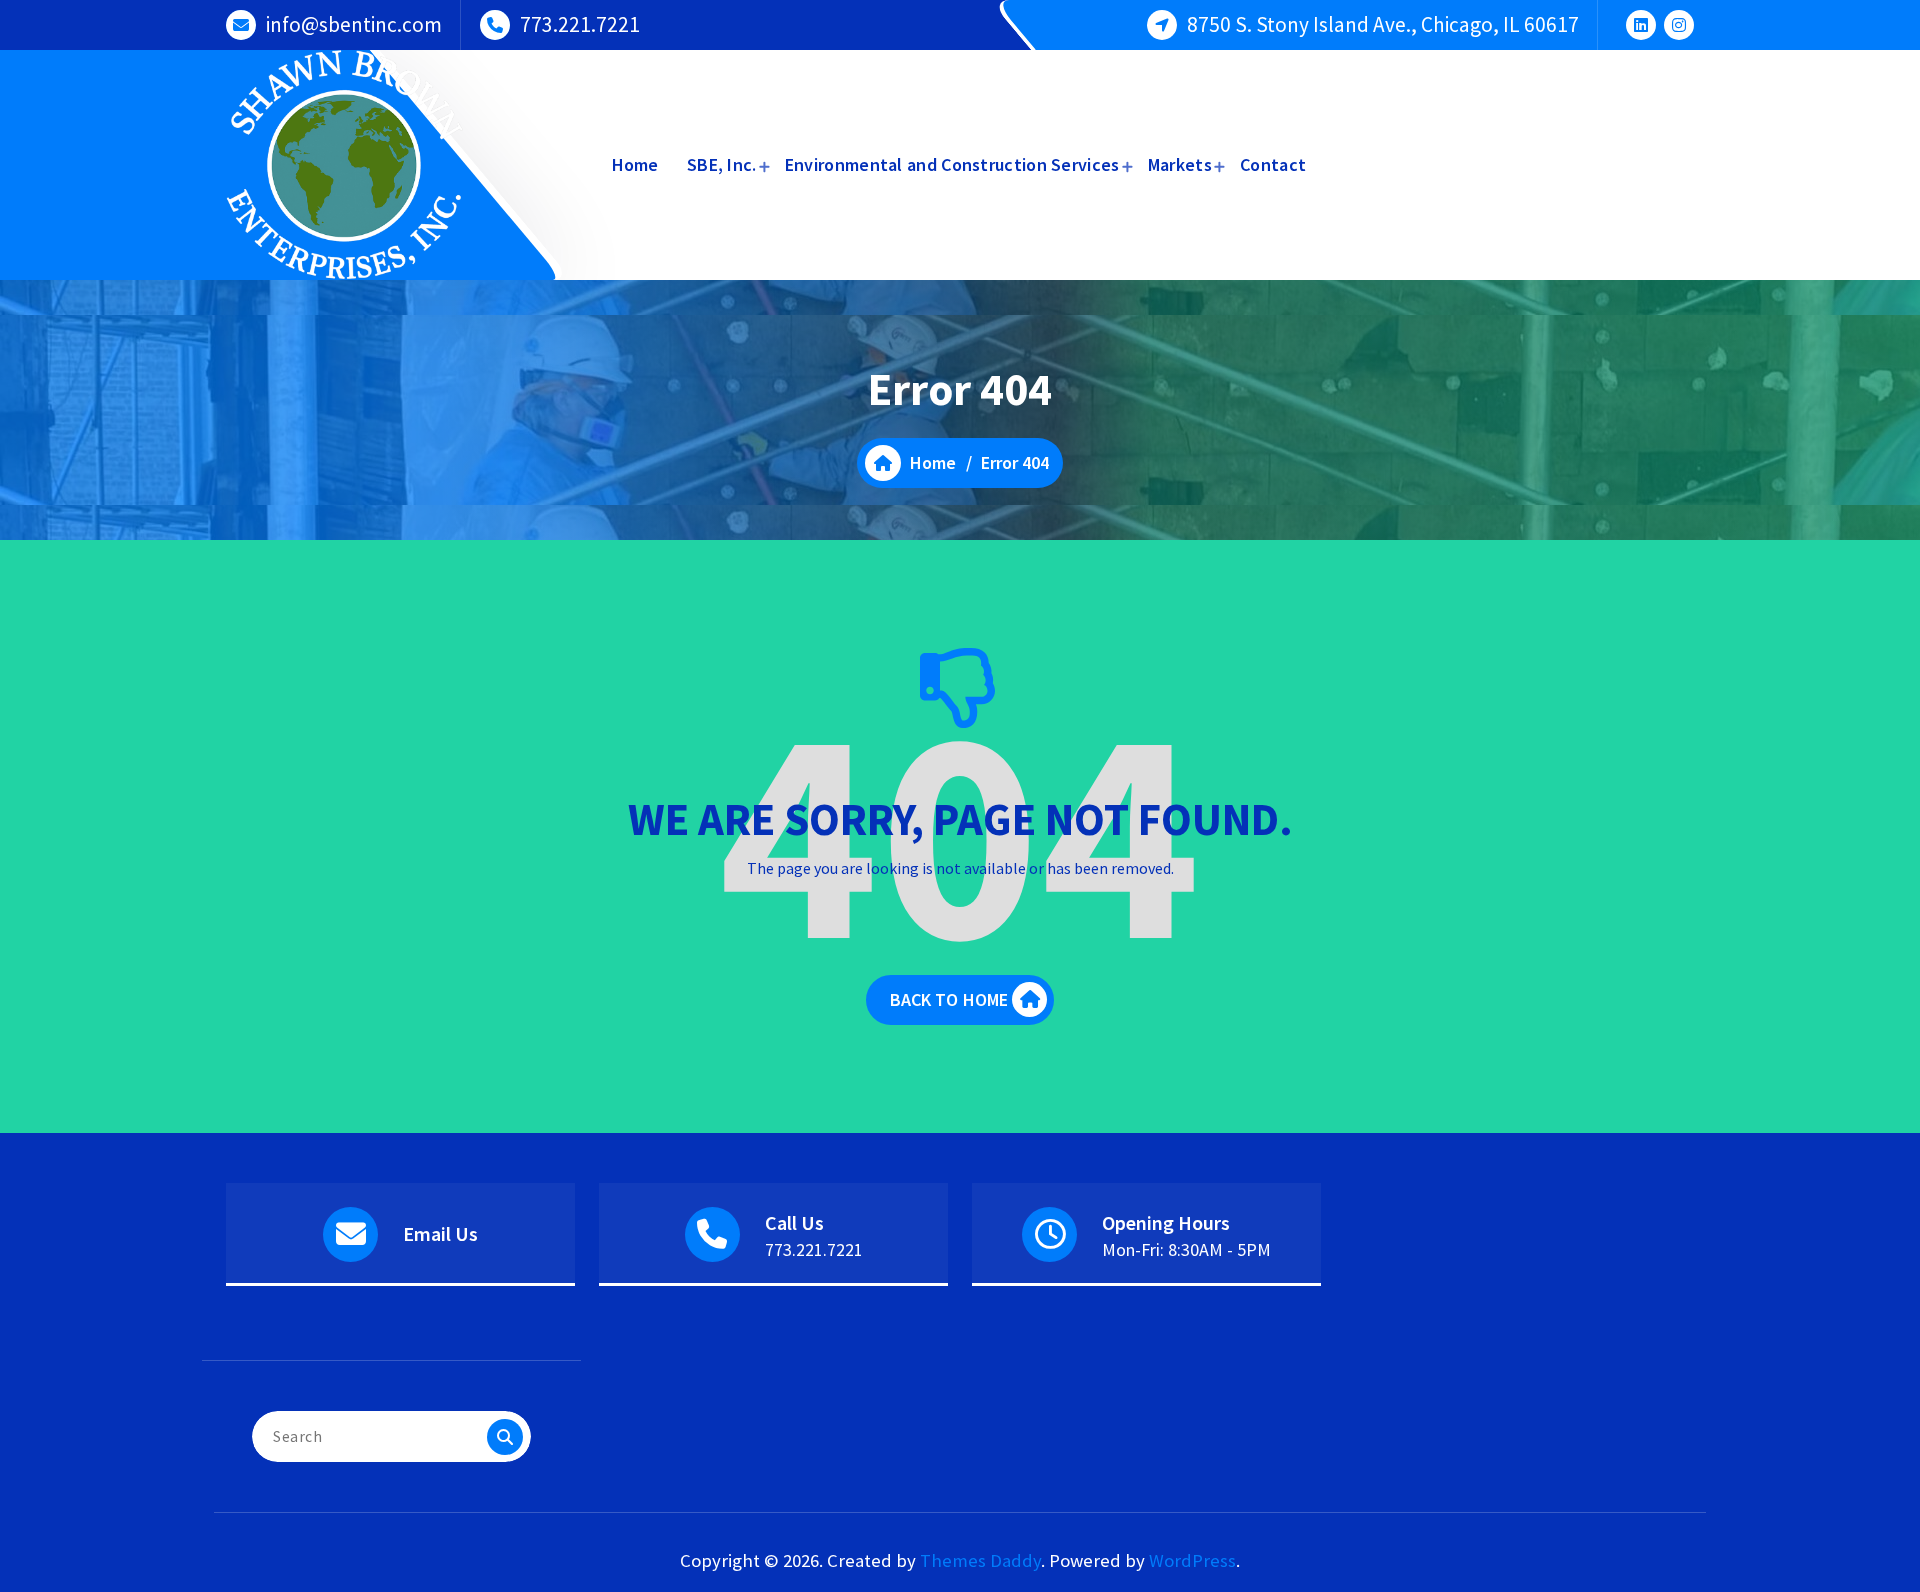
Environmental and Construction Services (952, 164)
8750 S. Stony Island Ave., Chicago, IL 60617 (1383, 24)
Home (635, 164)
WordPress (1192, 1560)
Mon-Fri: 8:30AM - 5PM (1186, 1249)
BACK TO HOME (949, 999)
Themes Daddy (980, 1560)
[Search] (505, 1437)
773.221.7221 (580, 24)
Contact (1273, 164)
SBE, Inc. (722, 164)
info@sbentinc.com (354, 24)
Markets (1180, 164)
